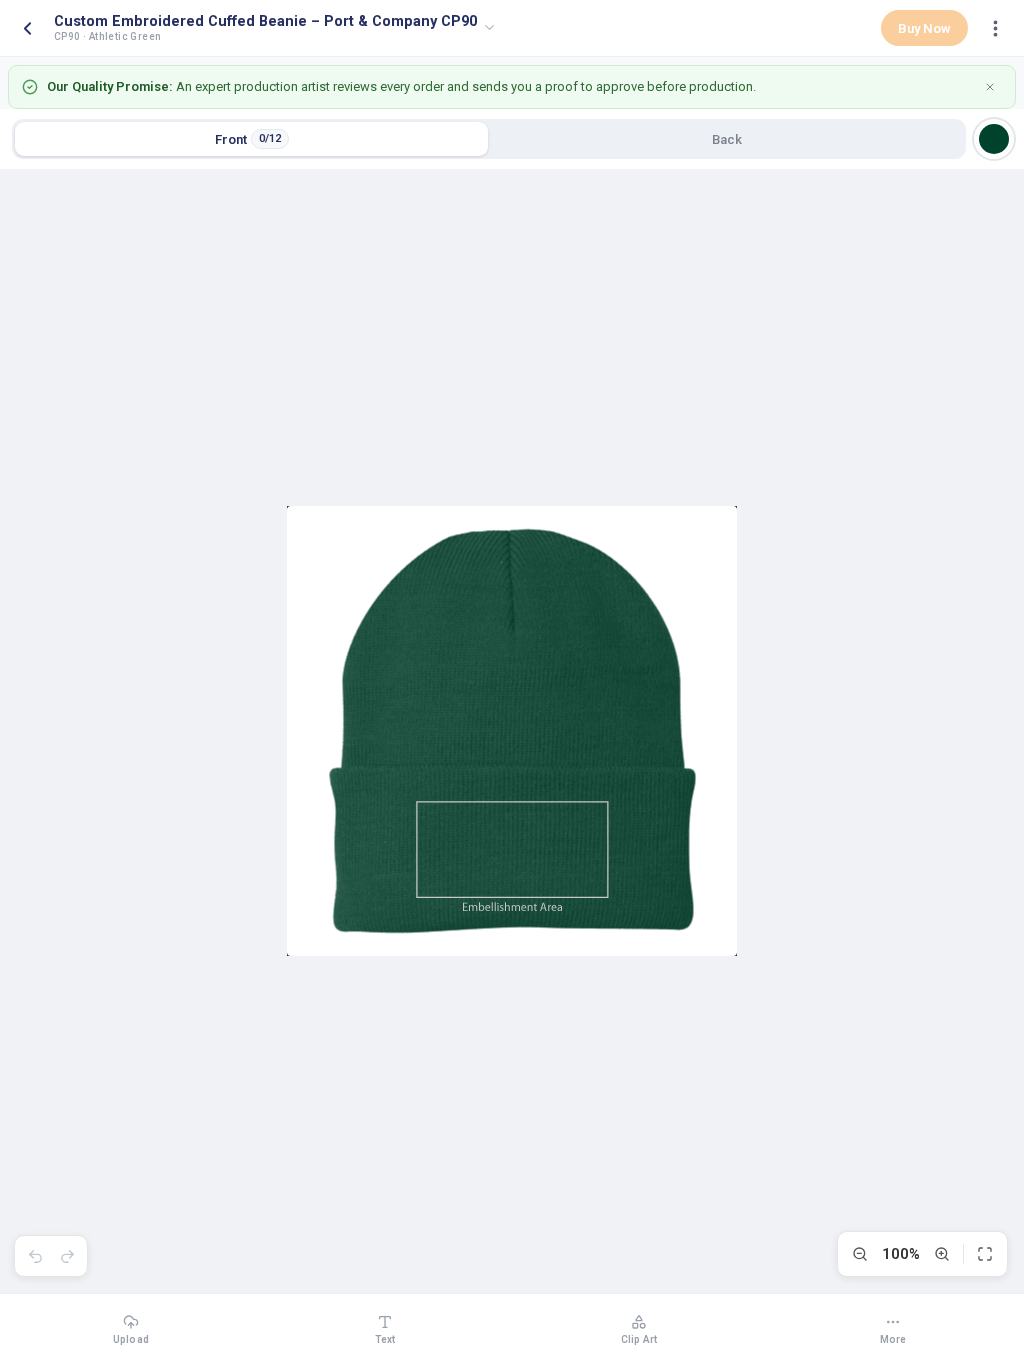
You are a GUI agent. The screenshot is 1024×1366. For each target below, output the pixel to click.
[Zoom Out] (860, 1254)
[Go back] (27, 28)
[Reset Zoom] (985, 1254)
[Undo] (35, 1256)
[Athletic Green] (994, 139)
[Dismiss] (990, 87)
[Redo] (67, 1256)
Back (727, 139)
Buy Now (924, 28)
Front (248, 139)
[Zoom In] (942, 1254)
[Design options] (995, 28)
